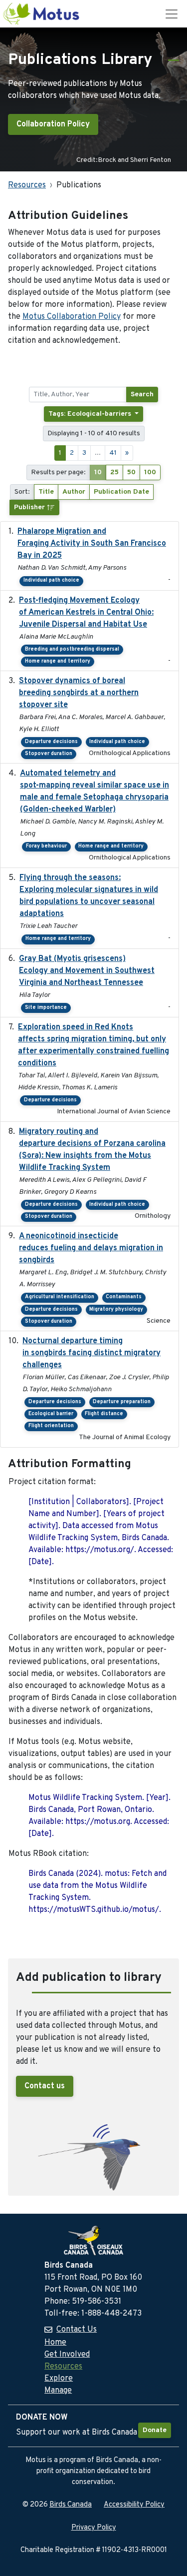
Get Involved (67, 2355)
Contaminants (124, 1297)
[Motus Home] (42, 14)
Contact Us (77, 2330)
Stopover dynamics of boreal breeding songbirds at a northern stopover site (79, 693)
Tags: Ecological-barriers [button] (91, 414)
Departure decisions (51, 742)
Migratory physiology (116, 1309)
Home (55, 2343)
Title (46, 492)
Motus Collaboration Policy (72, 317)
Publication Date (121, 492)
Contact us (45, 2086)
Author (74, 492)
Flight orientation (51, 1426)
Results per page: (58, 472)
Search (142, 395)
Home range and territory (58, 661)
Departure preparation (122, 1402)
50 (131, 472)
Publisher (30, 507)
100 (150, 472)
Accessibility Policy (134, 2505)
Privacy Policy (94, 2528)
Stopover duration (49, 754)
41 (113, 453)
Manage (58, 2391)
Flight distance (104, 1414)
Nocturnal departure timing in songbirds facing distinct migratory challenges (92, 1353)
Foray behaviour (46, 846)
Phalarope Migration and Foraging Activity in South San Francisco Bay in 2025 (92, 544)
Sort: (22, 492)
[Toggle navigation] (172, 14)
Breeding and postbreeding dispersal (72, 649)
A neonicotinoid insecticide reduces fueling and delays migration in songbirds (91, 1248)
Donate (155, 2430)
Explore (59, 2379)
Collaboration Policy (53, 124)
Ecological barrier (51, 1414)
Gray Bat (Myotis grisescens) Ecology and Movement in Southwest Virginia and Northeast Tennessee (87, 971)
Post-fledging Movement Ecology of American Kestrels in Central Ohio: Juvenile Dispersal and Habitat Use (86, 613)
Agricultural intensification (60, 1297)
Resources (27, 185)
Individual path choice (51, 580)
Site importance (46, 1008)
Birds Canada (71, 2505)
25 (114, 472)
